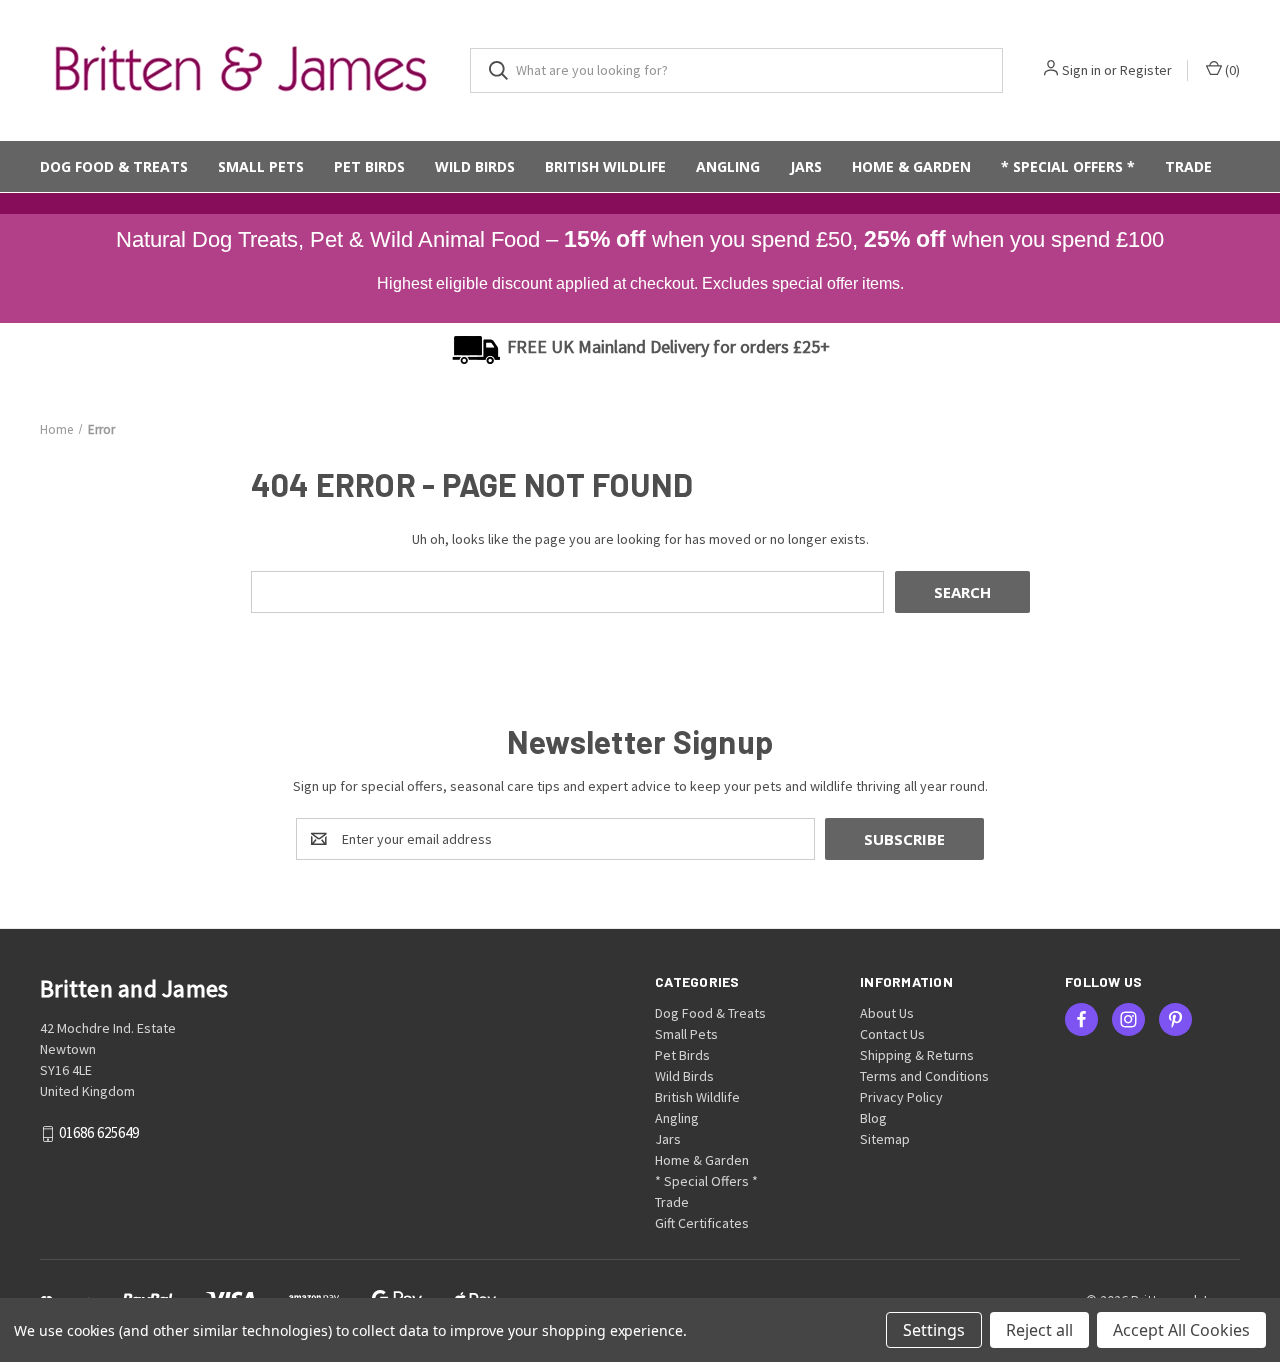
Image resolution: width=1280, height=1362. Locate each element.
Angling (728, 166)
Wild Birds (475, 166)
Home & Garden (911, 166)
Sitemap (885, 1139)
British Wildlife (605, 166)
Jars (806, 166)
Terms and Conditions (924, 1076)
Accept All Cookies (1181, 1330)
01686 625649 (99, 1132)
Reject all (1039, 1330)
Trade (1188, 166)
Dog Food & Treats (114, 166)
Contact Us (892, 1034)
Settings (934, 1330)
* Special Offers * (1068, 166)
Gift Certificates (702, 1223)
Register (1146, 70)
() (1231, 70)
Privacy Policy (901, 1097)
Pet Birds (369, 166)
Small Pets (261, 166)
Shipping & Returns (917, 1055)
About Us (887, 1013)
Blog (873, 1118)
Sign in (1081, 70)
